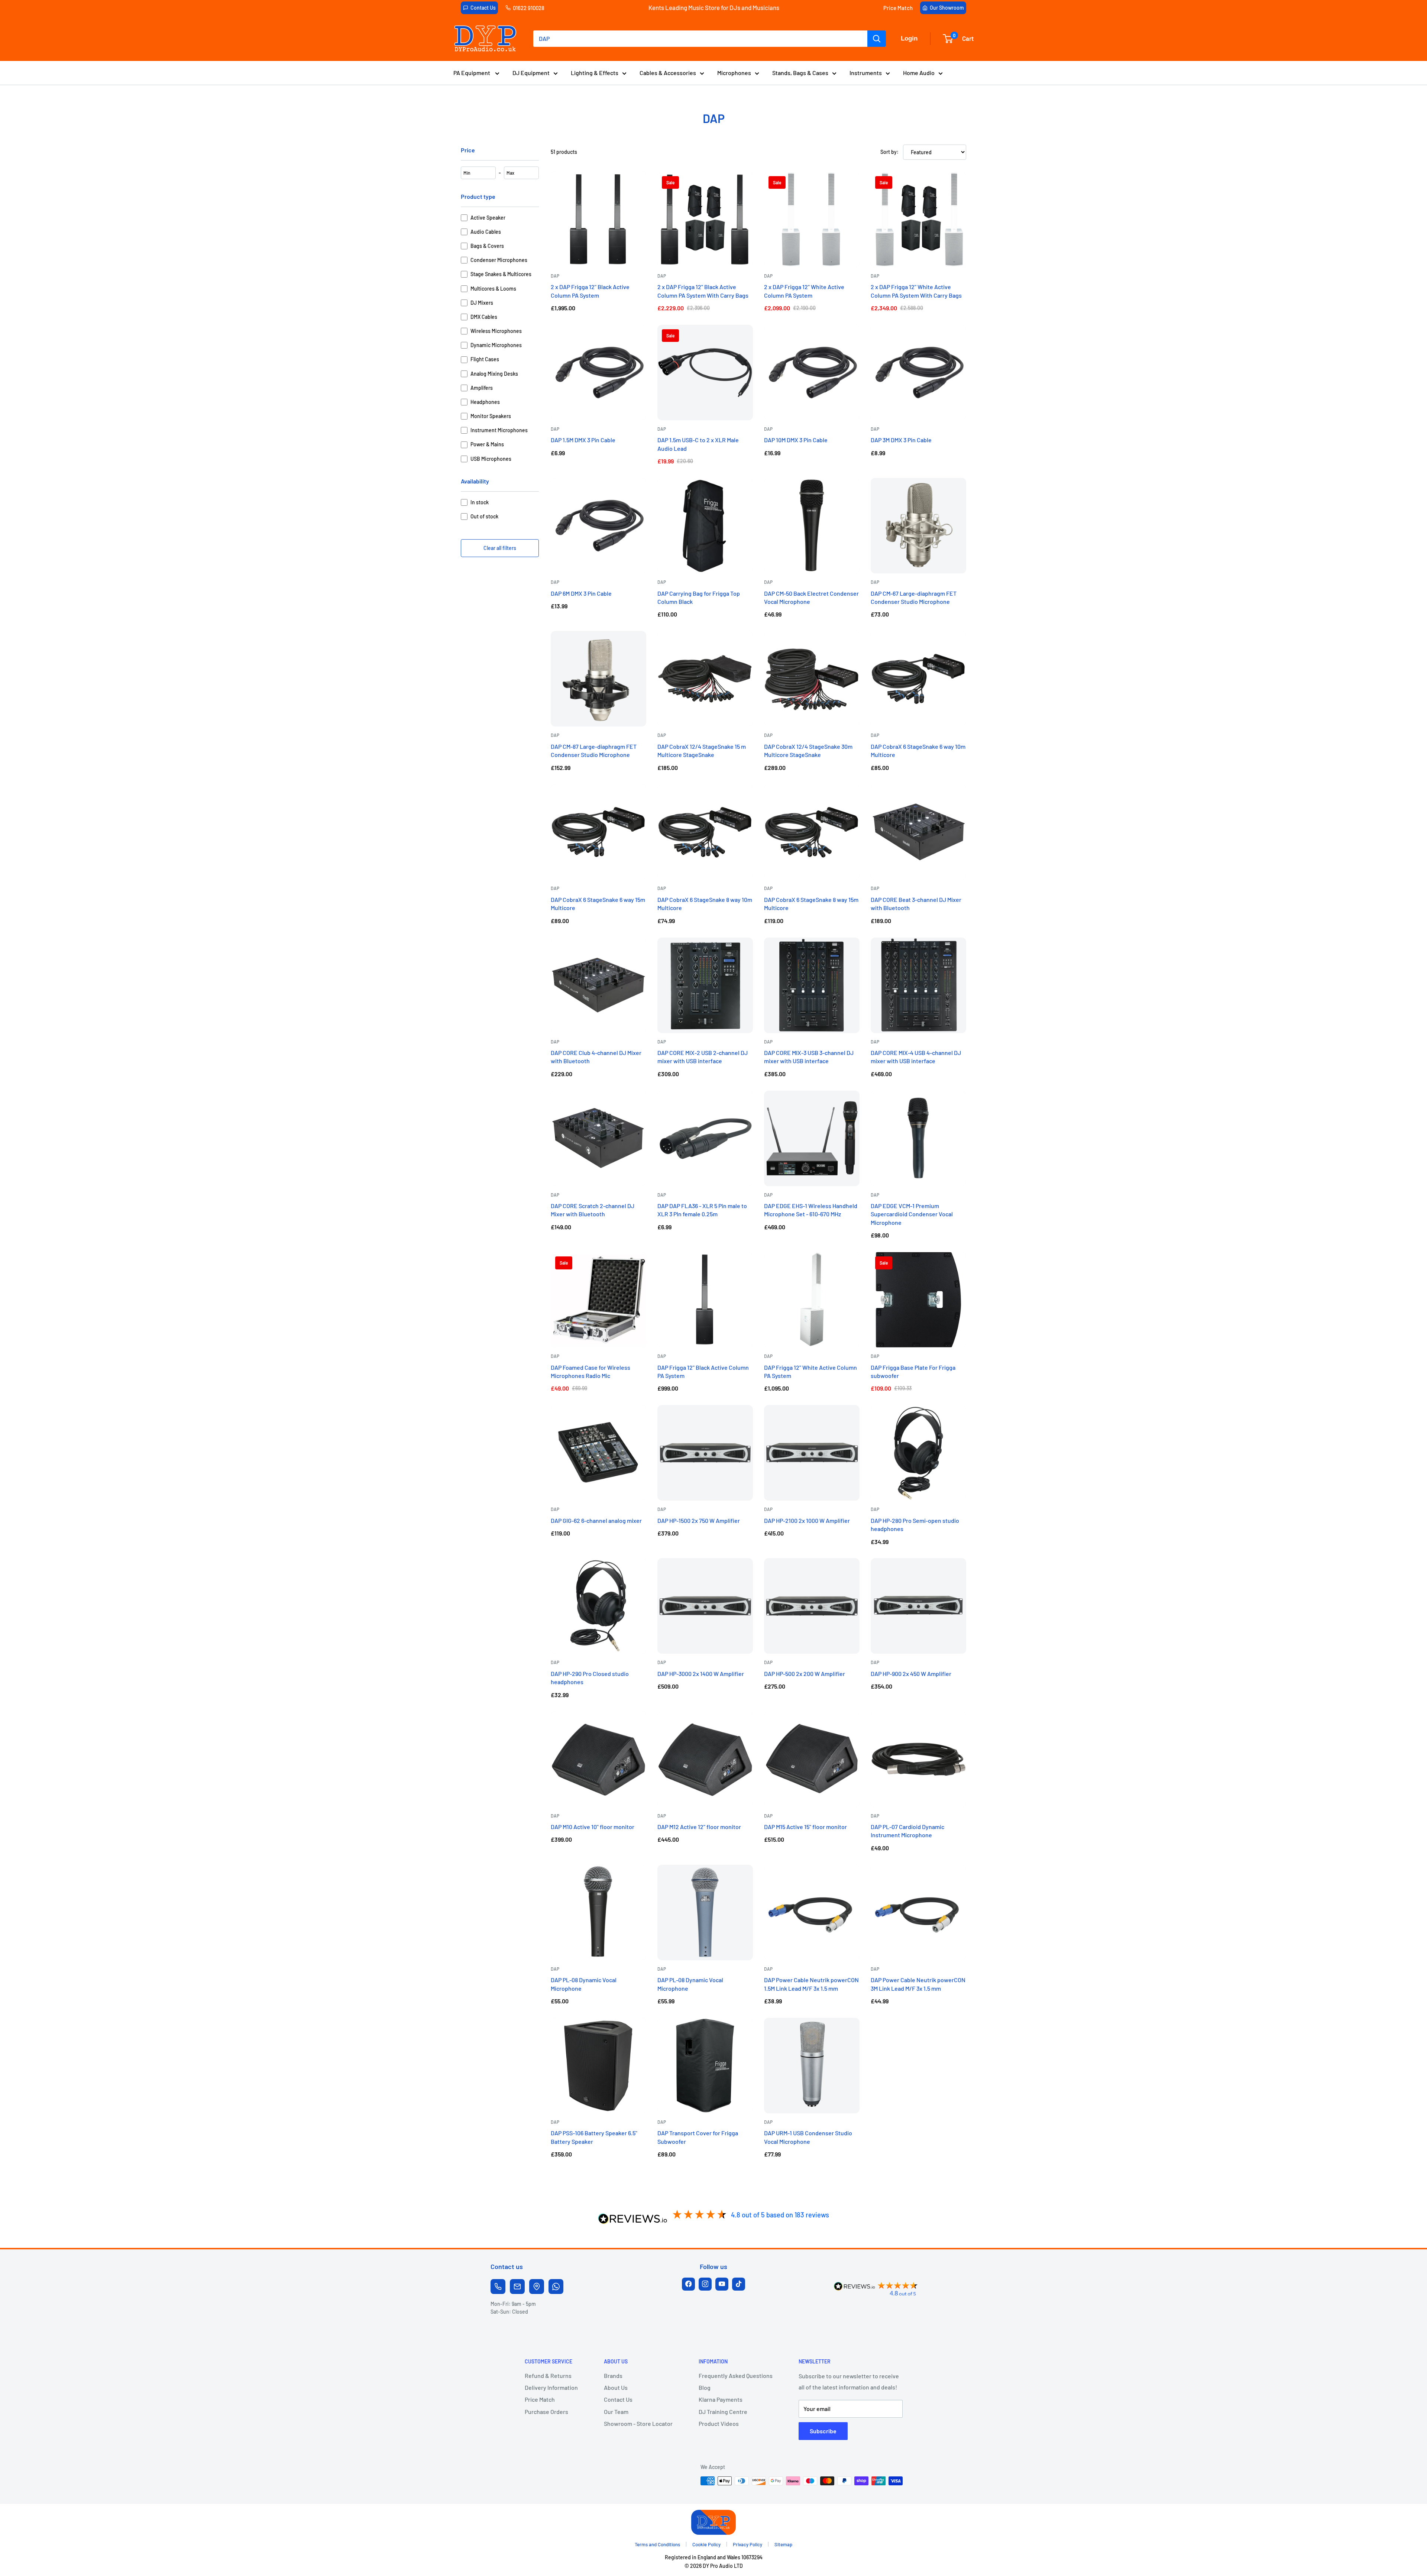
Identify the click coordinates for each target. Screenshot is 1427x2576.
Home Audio (919, 73)
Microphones (734, 73)
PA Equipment (472, 73)
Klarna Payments (721, 2399)
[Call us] (498, 2287)
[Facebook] (688, 2284)
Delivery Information (551, 2387)
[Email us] (517, 2287)
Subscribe (823, 2431)
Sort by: (889, 152)
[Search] (877, 39)
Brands (613, 2376)
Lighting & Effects (595, 73)
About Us (616, 2387)
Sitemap (783, 2544)
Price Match (898, 8)
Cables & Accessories (668, 73)
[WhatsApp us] (556, 2287)
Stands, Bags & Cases (800, 73)
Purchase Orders (546, 2412)
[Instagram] (705, 2284)
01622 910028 (529, 8)
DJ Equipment (531, 73)
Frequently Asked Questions (736, 2376)
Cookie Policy (706, 2544)
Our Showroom (947, 8)
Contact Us (483, 8)
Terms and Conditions (657, 2544)
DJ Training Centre (723, 2412)
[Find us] (537, 2287)
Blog (705, 2387)
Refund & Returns (548, 2376)
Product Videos (719, 2423)
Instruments (866, 73)
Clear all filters (500, 548)
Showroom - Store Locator (638, 2423)
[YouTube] (722, 2284)
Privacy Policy (748, 2544)
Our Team (616, 2412)
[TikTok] (739, 2284)
